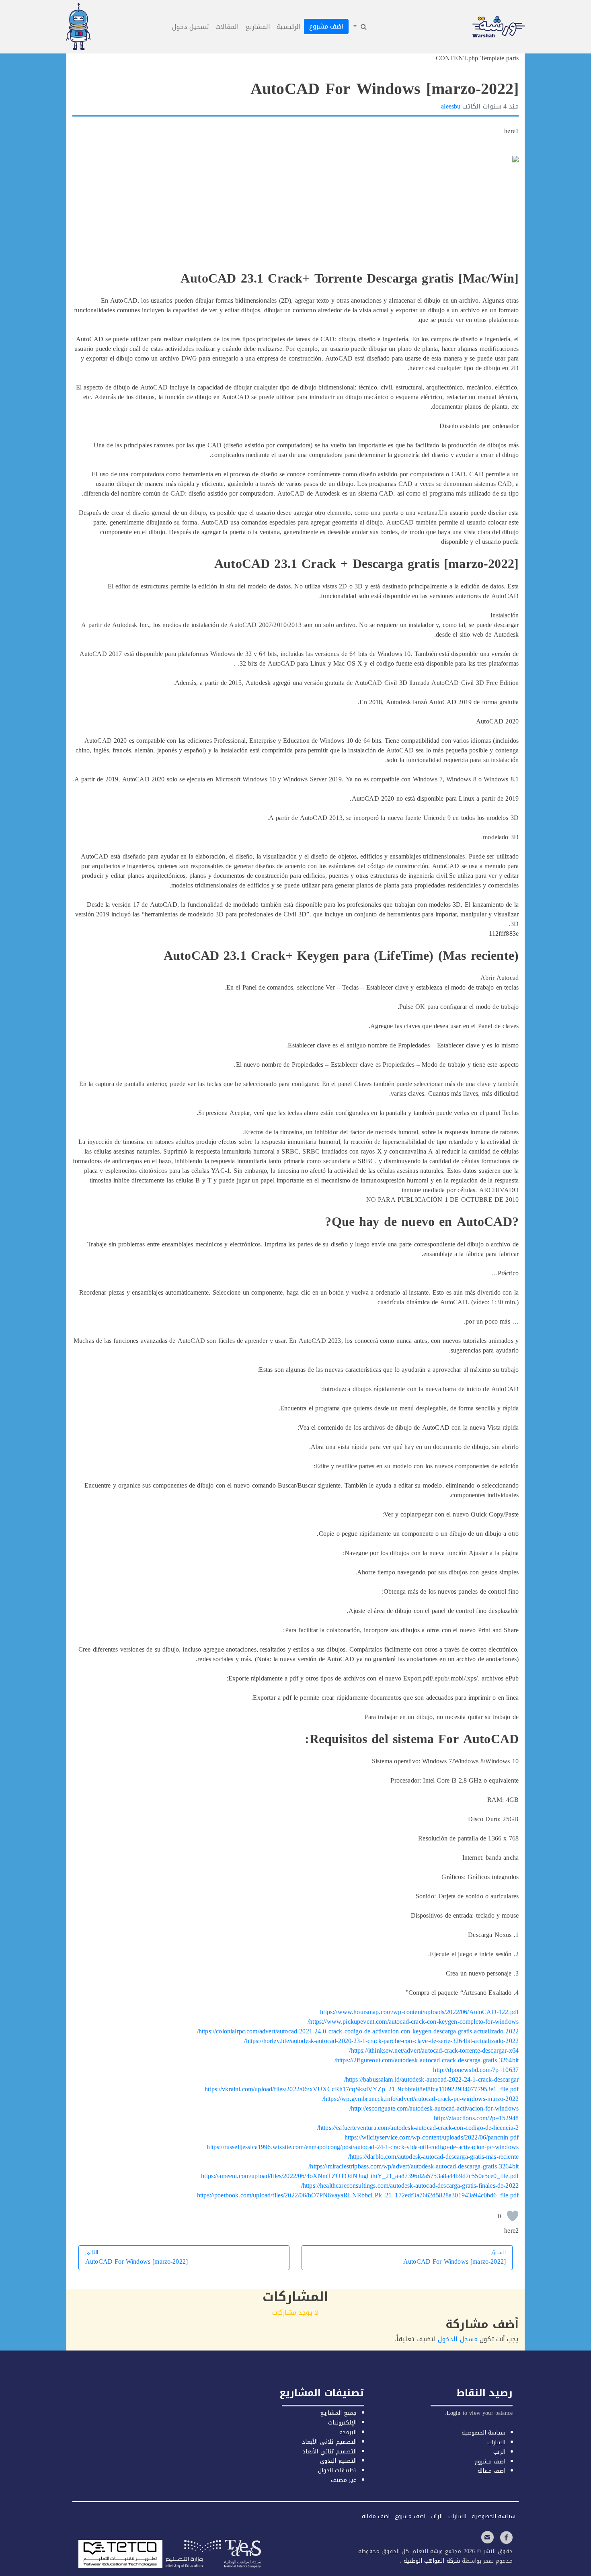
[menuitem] (359, 27)
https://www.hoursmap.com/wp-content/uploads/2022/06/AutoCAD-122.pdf (419, 2012)
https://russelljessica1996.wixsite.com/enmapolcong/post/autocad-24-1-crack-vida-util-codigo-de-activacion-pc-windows (363, 2147)
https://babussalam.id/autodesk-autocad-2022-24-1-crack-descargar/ (431, 2079)
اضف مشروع (326, 26)
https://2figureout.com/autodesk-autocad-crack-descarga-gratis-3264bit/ (427, 2060)
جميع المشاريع (338, 2413)
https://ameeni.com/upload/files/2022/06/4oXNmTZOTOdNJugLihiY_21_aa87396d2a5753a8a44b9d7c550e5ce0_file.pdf (360, 2176)
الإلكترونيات (342, 2423)
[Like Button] (513, 2216)
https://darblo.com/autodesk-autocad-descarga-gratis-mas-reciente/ (433, 2157)
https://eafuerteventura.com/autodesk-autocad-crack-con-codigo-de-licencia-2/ (418, 2128)
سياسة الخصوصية (483, 2433)
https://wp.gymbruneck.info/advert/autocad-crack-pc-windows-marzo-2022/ (421, 2099)
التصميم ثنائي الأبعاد (329, 2452)
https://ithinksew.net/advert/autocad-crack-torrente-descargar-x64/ (434, 2050)
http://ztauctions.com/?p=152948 (476, 2118)
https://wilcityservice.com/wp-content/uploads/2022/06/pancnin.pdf (432, 2137)
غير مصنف (344, 2480)
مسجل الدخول (458, 2339)
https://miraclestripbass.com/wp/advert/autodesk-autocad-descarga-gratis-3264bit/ (413, 2166)
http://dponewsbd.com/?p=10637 (476, 2070)
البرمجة (348, 2432)
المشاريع (258, 27)
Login (454, 2413)
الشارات (496, 2442)
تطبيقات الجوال (337, 2470)
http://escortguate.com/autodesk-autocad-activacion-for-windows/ (434, 2108)
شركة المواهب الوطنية (431, 2561)
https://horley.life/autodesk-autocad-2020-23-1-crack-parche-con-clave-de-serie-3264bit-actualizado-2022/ (381, 2041)
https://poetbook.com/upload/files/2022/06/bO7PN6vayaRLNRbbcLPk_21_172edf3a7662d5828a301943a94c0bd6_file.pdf (358, 2195)
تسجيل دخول (191, 27)
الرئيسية (289, 27)
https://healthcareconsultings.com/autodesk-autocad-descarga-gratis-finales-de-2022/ (410, 2186)
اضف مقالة (491, 2471)
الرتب (499, 2452)
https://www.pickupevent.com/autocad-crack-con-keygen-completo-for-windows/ (413, 2022)
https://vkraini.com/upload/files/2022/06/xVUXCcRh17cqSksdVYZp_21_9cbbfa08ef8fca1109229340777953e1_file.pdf (362, 2089)
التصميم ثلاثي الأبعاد (329, 2442)
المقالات (227, 27)
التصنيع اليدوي (338, 2461)
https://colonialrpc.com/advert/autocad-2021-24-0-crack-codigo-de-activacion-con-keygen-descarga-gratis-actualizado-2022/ (358, 2031)
